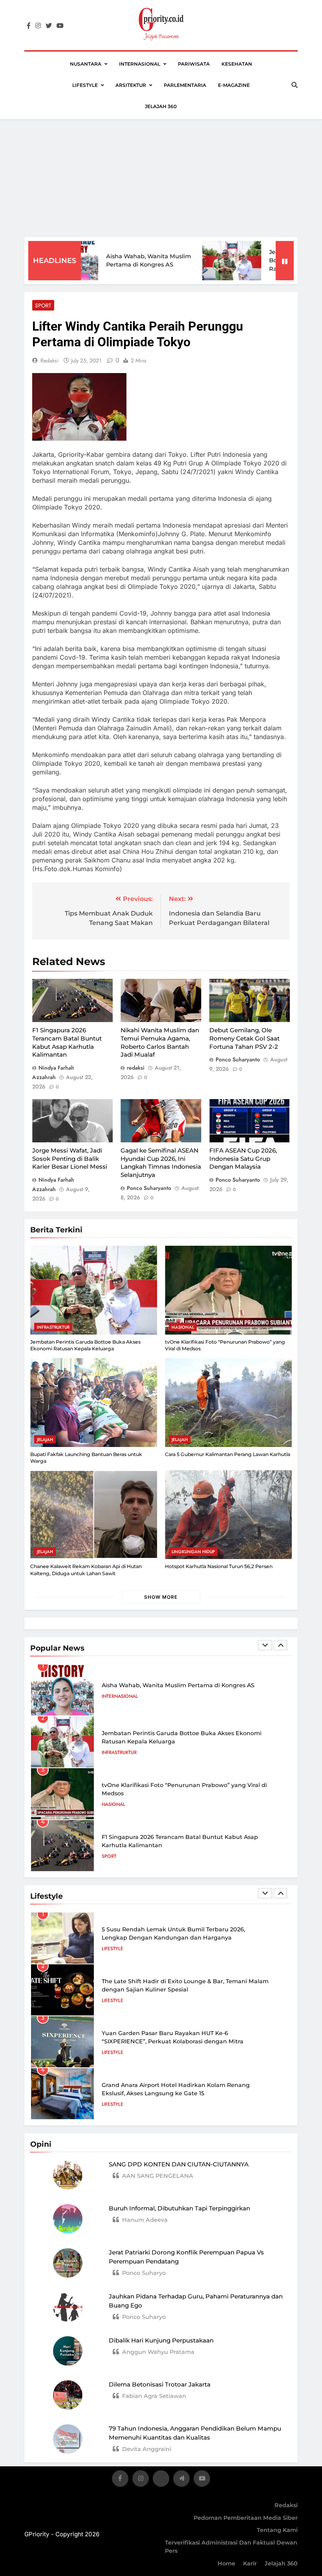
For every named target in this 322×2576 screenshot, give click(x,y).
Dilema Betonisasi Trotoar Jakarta (160, 2384)
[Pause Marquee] (285, 261)
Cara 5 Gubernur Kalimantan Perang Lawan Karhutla (228, 1454)
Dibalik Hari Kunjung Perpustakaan (161, 2340)
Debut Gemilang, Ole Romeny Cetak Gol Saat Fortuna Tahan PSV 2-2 (244, 1038)
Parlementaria (185, 85)
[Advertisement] (161, 178)
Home (226, 2563)
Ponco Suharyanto (238, 1059)
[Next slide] (280, 1645)
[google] (181, 2480)
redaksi (49, 360)
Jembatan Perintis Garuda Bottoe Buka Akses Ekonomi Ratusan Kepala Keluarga (85, 1345)
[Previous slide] (265, 1645)
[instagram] (38, 26)
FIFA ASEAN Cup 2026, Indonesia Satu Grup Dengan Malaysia (243, 1158)
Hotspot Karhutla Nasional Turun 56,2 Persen (219, 1566)
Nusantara (86, 64)
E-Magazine (234, 85)
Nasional (183, 1327)
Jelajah (45, 1440)
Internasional (140, 64)
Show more (161, 1597)
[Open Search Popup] (295, 85)
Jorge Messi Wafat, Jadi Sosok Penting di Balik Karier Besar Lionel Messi (70, 1158)
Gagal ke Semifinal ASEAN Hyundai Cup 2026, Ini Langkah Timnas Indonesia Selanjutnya (161, 1163)
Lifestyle (85, 85)
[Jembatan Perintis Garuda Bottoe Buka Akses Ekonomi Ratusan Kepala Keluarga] (202, 261)
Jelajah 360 (161, 106)
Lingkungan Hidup (193, 1552)
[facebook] (29, 26)
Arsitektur (131, 85)
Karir (250, 2563)
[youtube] (60, 26)
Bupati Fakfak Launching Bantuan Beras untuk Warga (181, 1841)
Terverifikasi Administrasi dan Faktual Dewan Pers (231, 2547)
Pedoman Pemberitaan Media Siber (246, 2518)
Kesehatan (237, 64)
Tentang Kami (277, 2530)
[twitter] (49, 26)
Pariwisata (194, 64)
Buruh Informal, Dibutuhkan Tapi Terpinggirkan (179, 2208)
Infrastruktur (53, 1327)
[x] (161, 2480)
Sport (43, 305)
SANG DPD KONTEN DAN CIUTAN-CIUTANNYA (179, 2164)
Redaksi (286, 2505)
